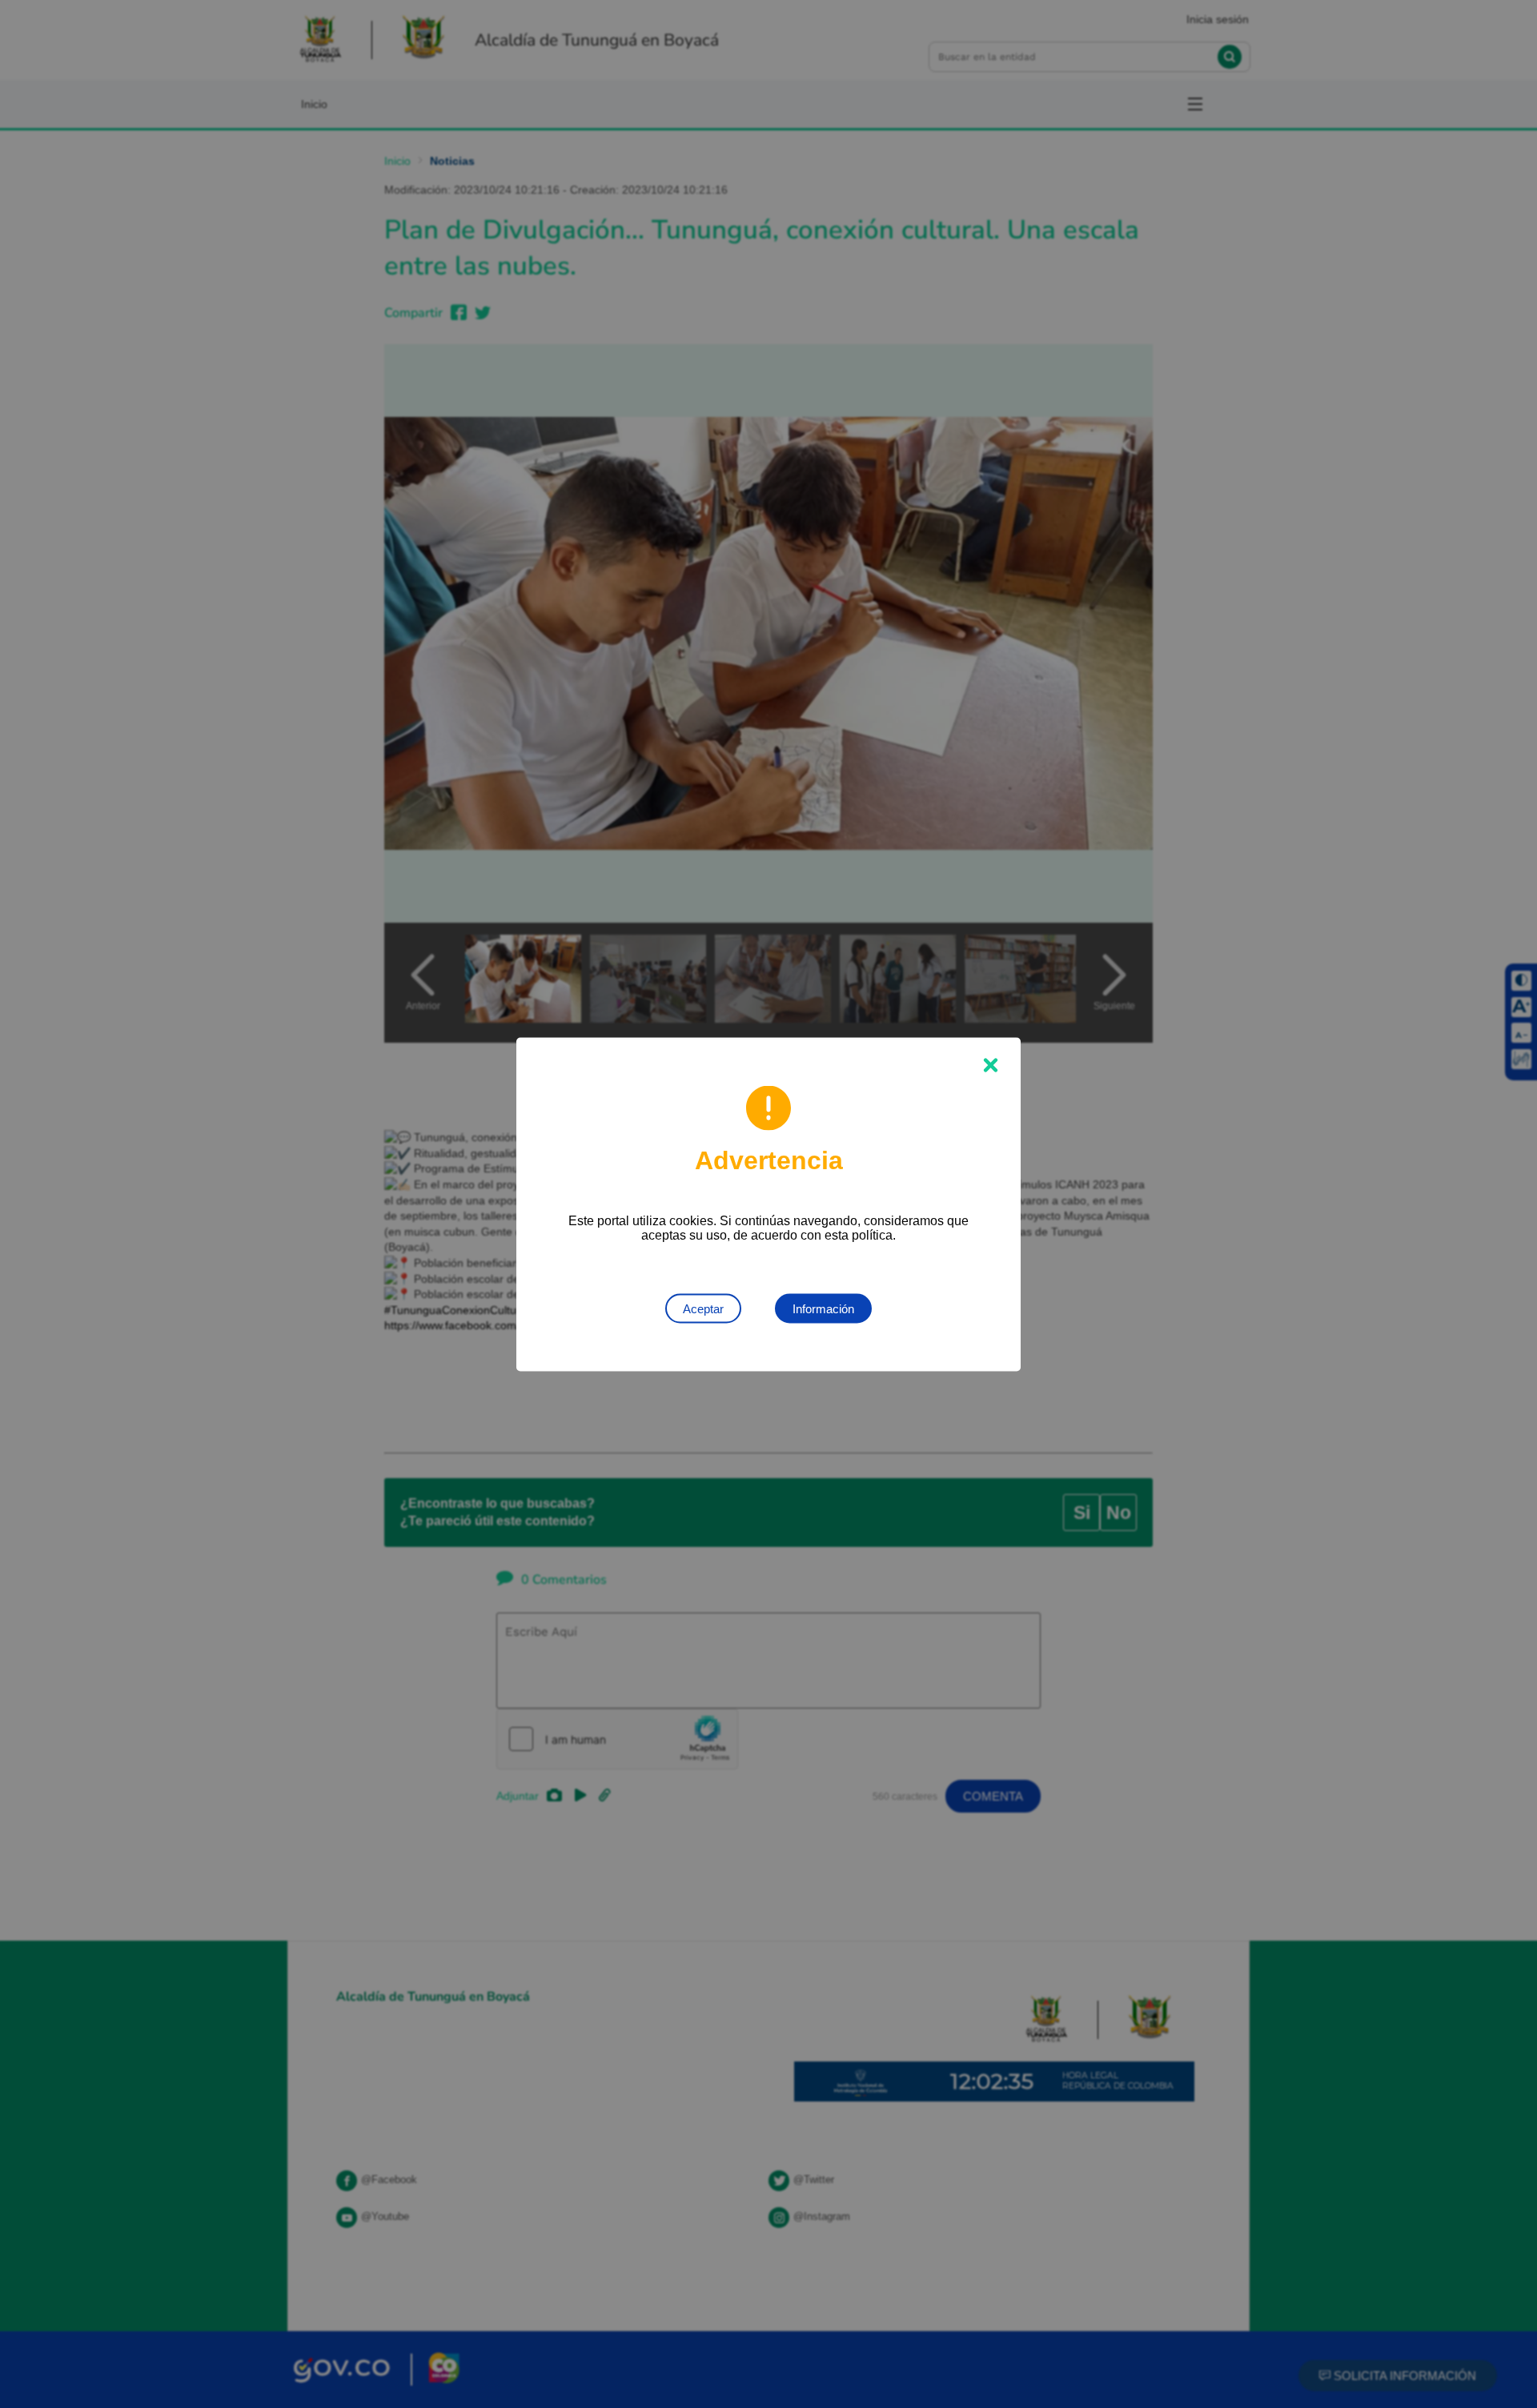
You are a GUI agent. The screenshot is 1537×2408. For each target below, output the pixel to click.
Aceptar (703, 1308)
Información (823, 1308)
